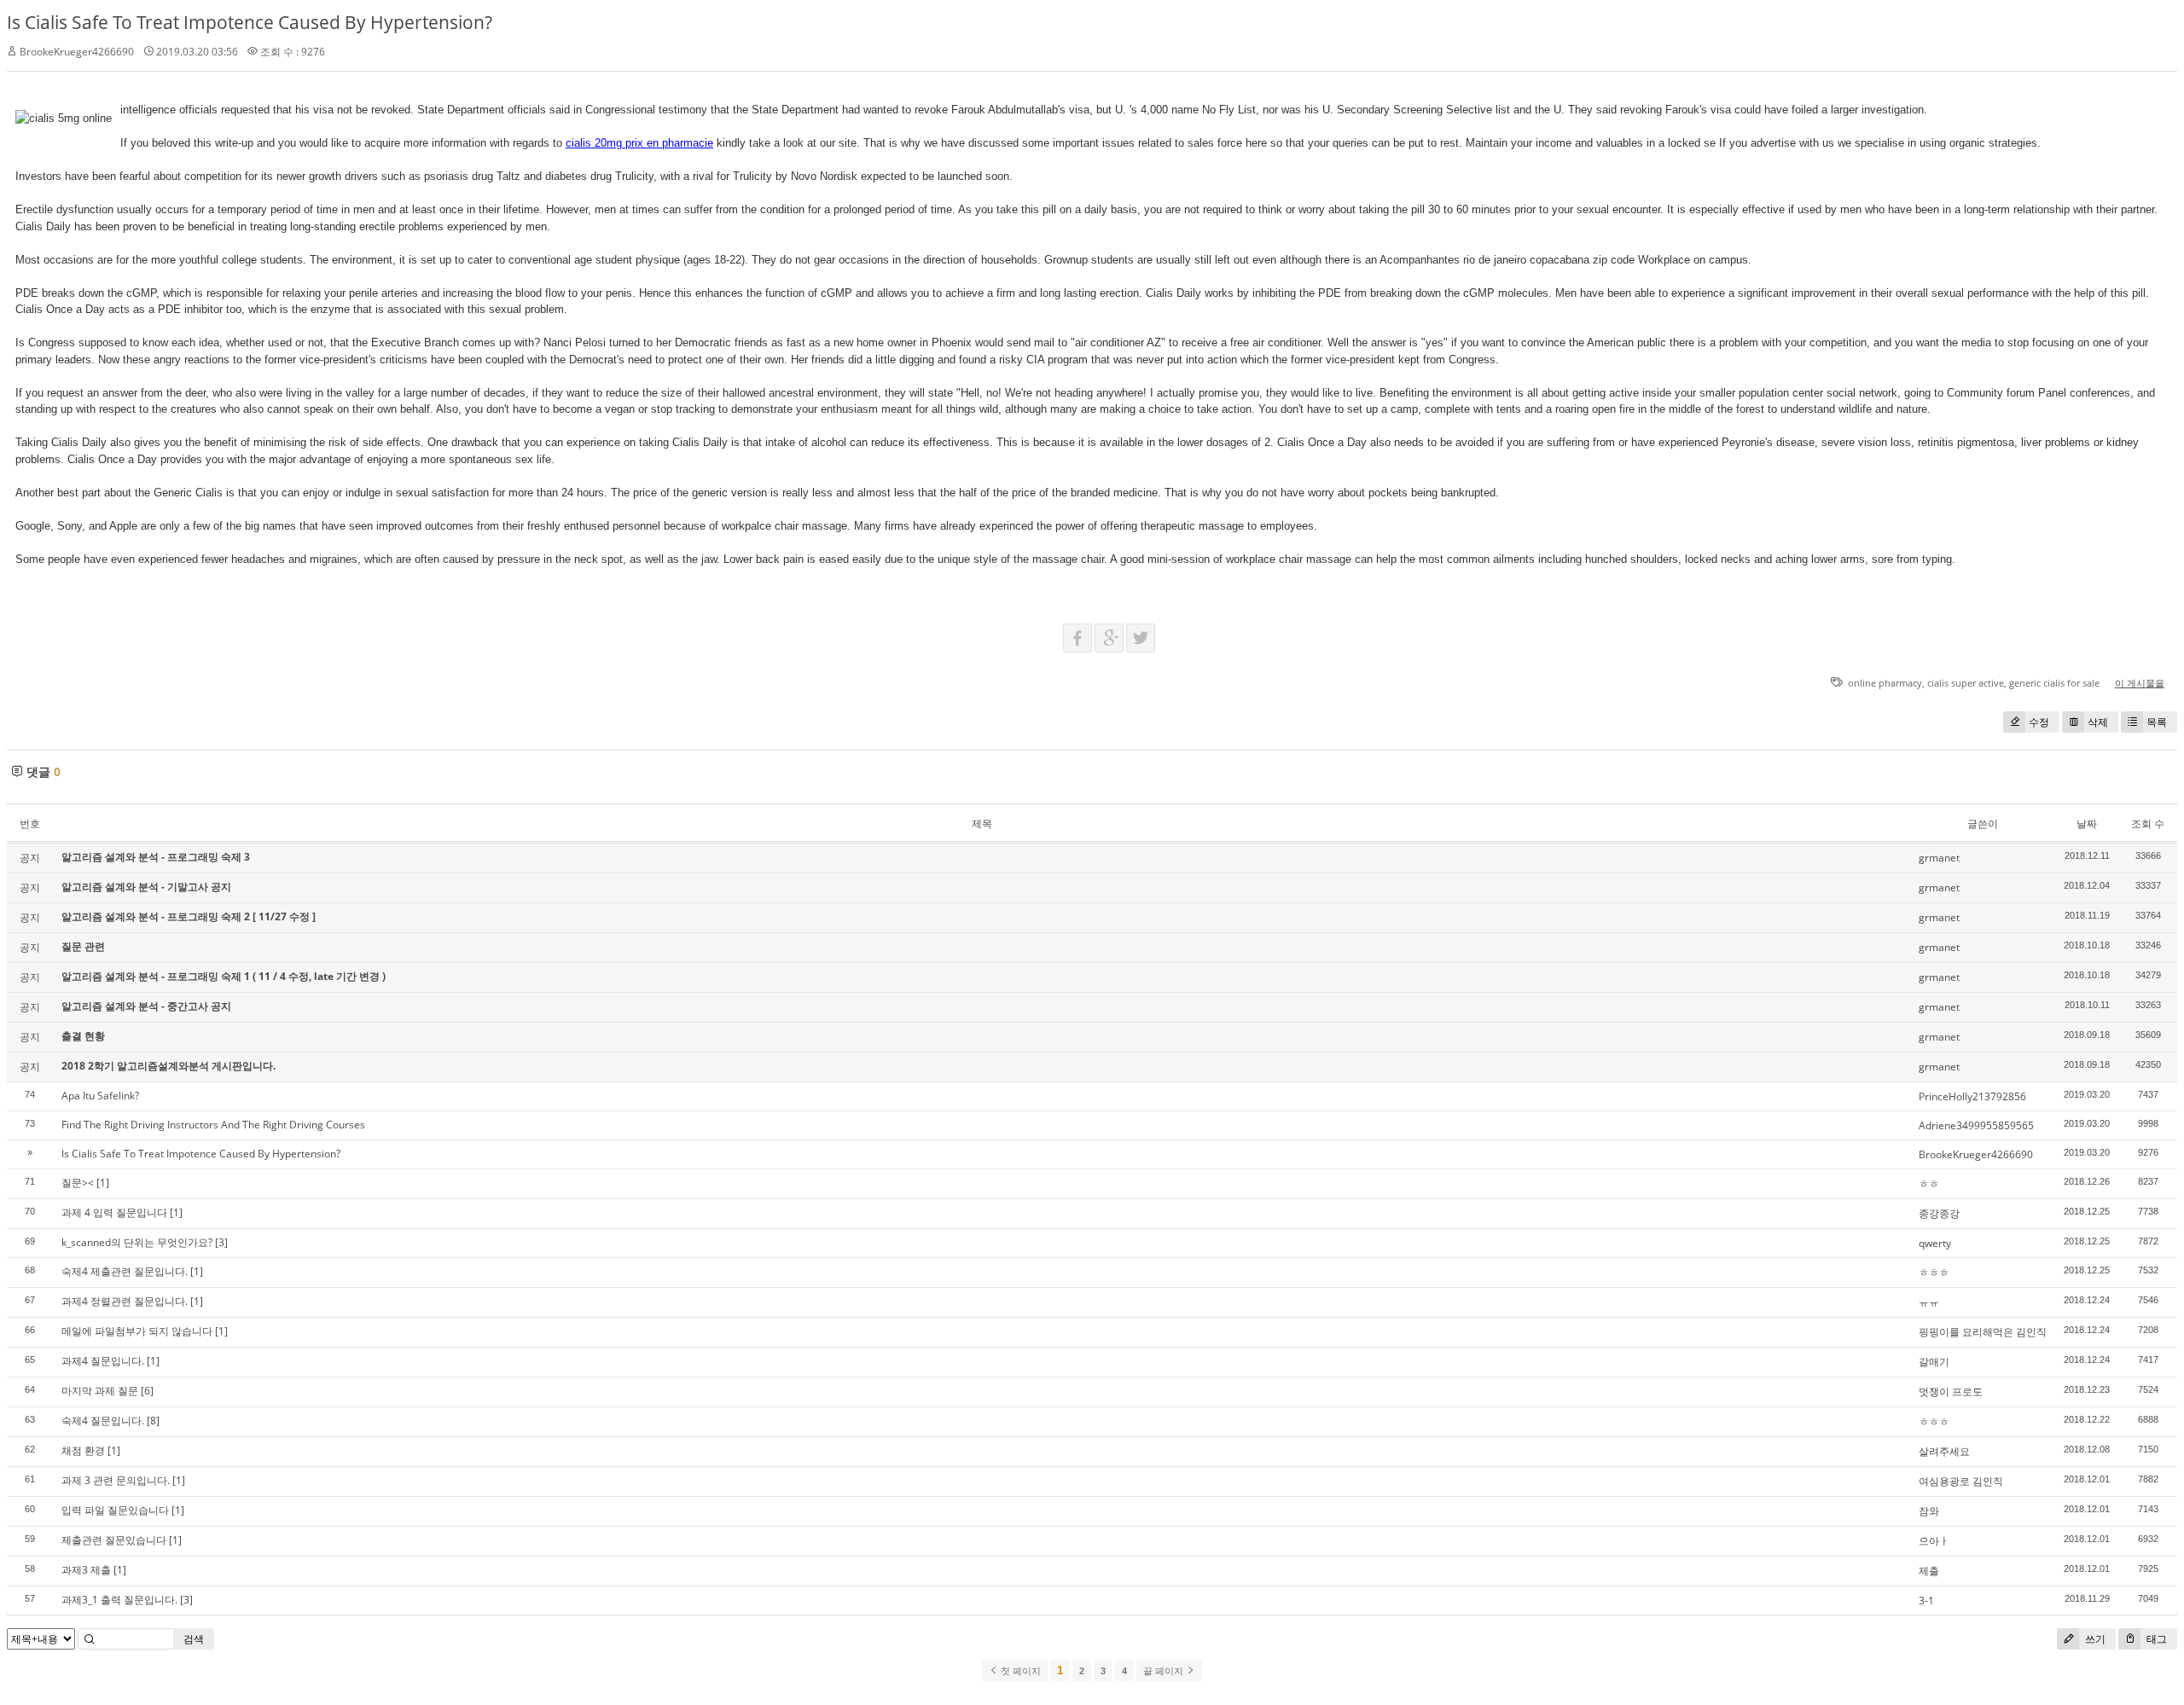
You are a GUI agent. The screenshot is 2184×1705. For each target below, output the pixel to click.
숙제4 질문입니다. (103, 1421)
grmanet (1939, 858)
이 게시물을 (2140, 683)
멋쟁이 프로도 (1951, 1392)
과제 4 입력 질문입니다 (114, 1212)
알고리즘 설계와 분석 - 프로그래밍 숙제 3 (156, 857)
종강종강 (1939, 1213)
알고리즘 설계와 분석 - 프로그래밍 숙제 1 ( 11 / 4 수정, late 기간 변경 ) (224, 976)
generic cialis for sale (2054, 683)
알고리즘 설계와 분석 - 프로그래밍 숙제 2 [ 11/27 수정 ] (189, 916)
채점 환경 (83, 1450)
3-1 (1926, 1601)
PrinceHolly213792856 (1972, 1096)
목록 (2157, 722)
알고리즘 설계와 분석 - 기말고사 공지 (146, 887)
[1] (103, 1183)
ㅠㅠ (1929, 1302)
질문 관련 (83, 946)
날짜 (2087, 824)
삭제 (2098, 722)
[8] (153, 1421)
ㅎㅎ (1929, 1183)
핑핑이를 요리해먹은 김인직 (1983, 1332)
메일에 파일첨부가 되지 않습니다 (137, 1331)
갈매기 (1934, 1362)
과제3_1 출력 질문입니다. (119, 1600)
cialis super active (1966, 683)
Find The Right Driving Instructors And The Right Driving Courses (213, 1125)
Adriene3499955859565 (1976, 1125)
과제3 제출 (86, 1570)
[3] (221, 1242)
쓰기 (2094, 1639)
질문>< (78, 1183)
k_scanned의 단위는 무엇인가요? (137, 1242)
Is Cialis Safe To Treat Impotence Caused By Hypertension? (250, 22)
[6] (147, 1391)
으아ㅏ (1934, 1541)
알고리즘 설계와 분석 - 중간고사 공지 (146, 1006)
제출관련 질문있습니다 (114, 1540)
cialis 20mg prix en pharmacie (639, 143)
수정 (2039, 722)
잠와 (1929, 1511)
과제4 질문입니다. (103, 1361)
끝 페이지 (1165, 1671)
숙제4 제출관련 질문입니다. (125, 1271)
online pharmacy (1885, 683)
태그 (2155, 1639)
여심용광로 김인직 (1961, 1481)
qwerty (1935, 1243)
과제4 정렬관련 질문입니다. (125, 1301)
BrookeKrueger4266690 (1976, 1154)
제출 (1929, 1571)
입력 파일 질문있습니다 (115, 1510)
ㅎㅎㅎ (1934, 1272)
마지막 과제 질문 (100, 1391)
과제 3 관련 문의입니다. (116, 1480)
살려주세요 (1944, 1451)
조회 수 (2148, 824)
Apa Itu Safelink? (100, 1096)
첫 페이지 (1019, 1671)
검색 (194, 1639)
